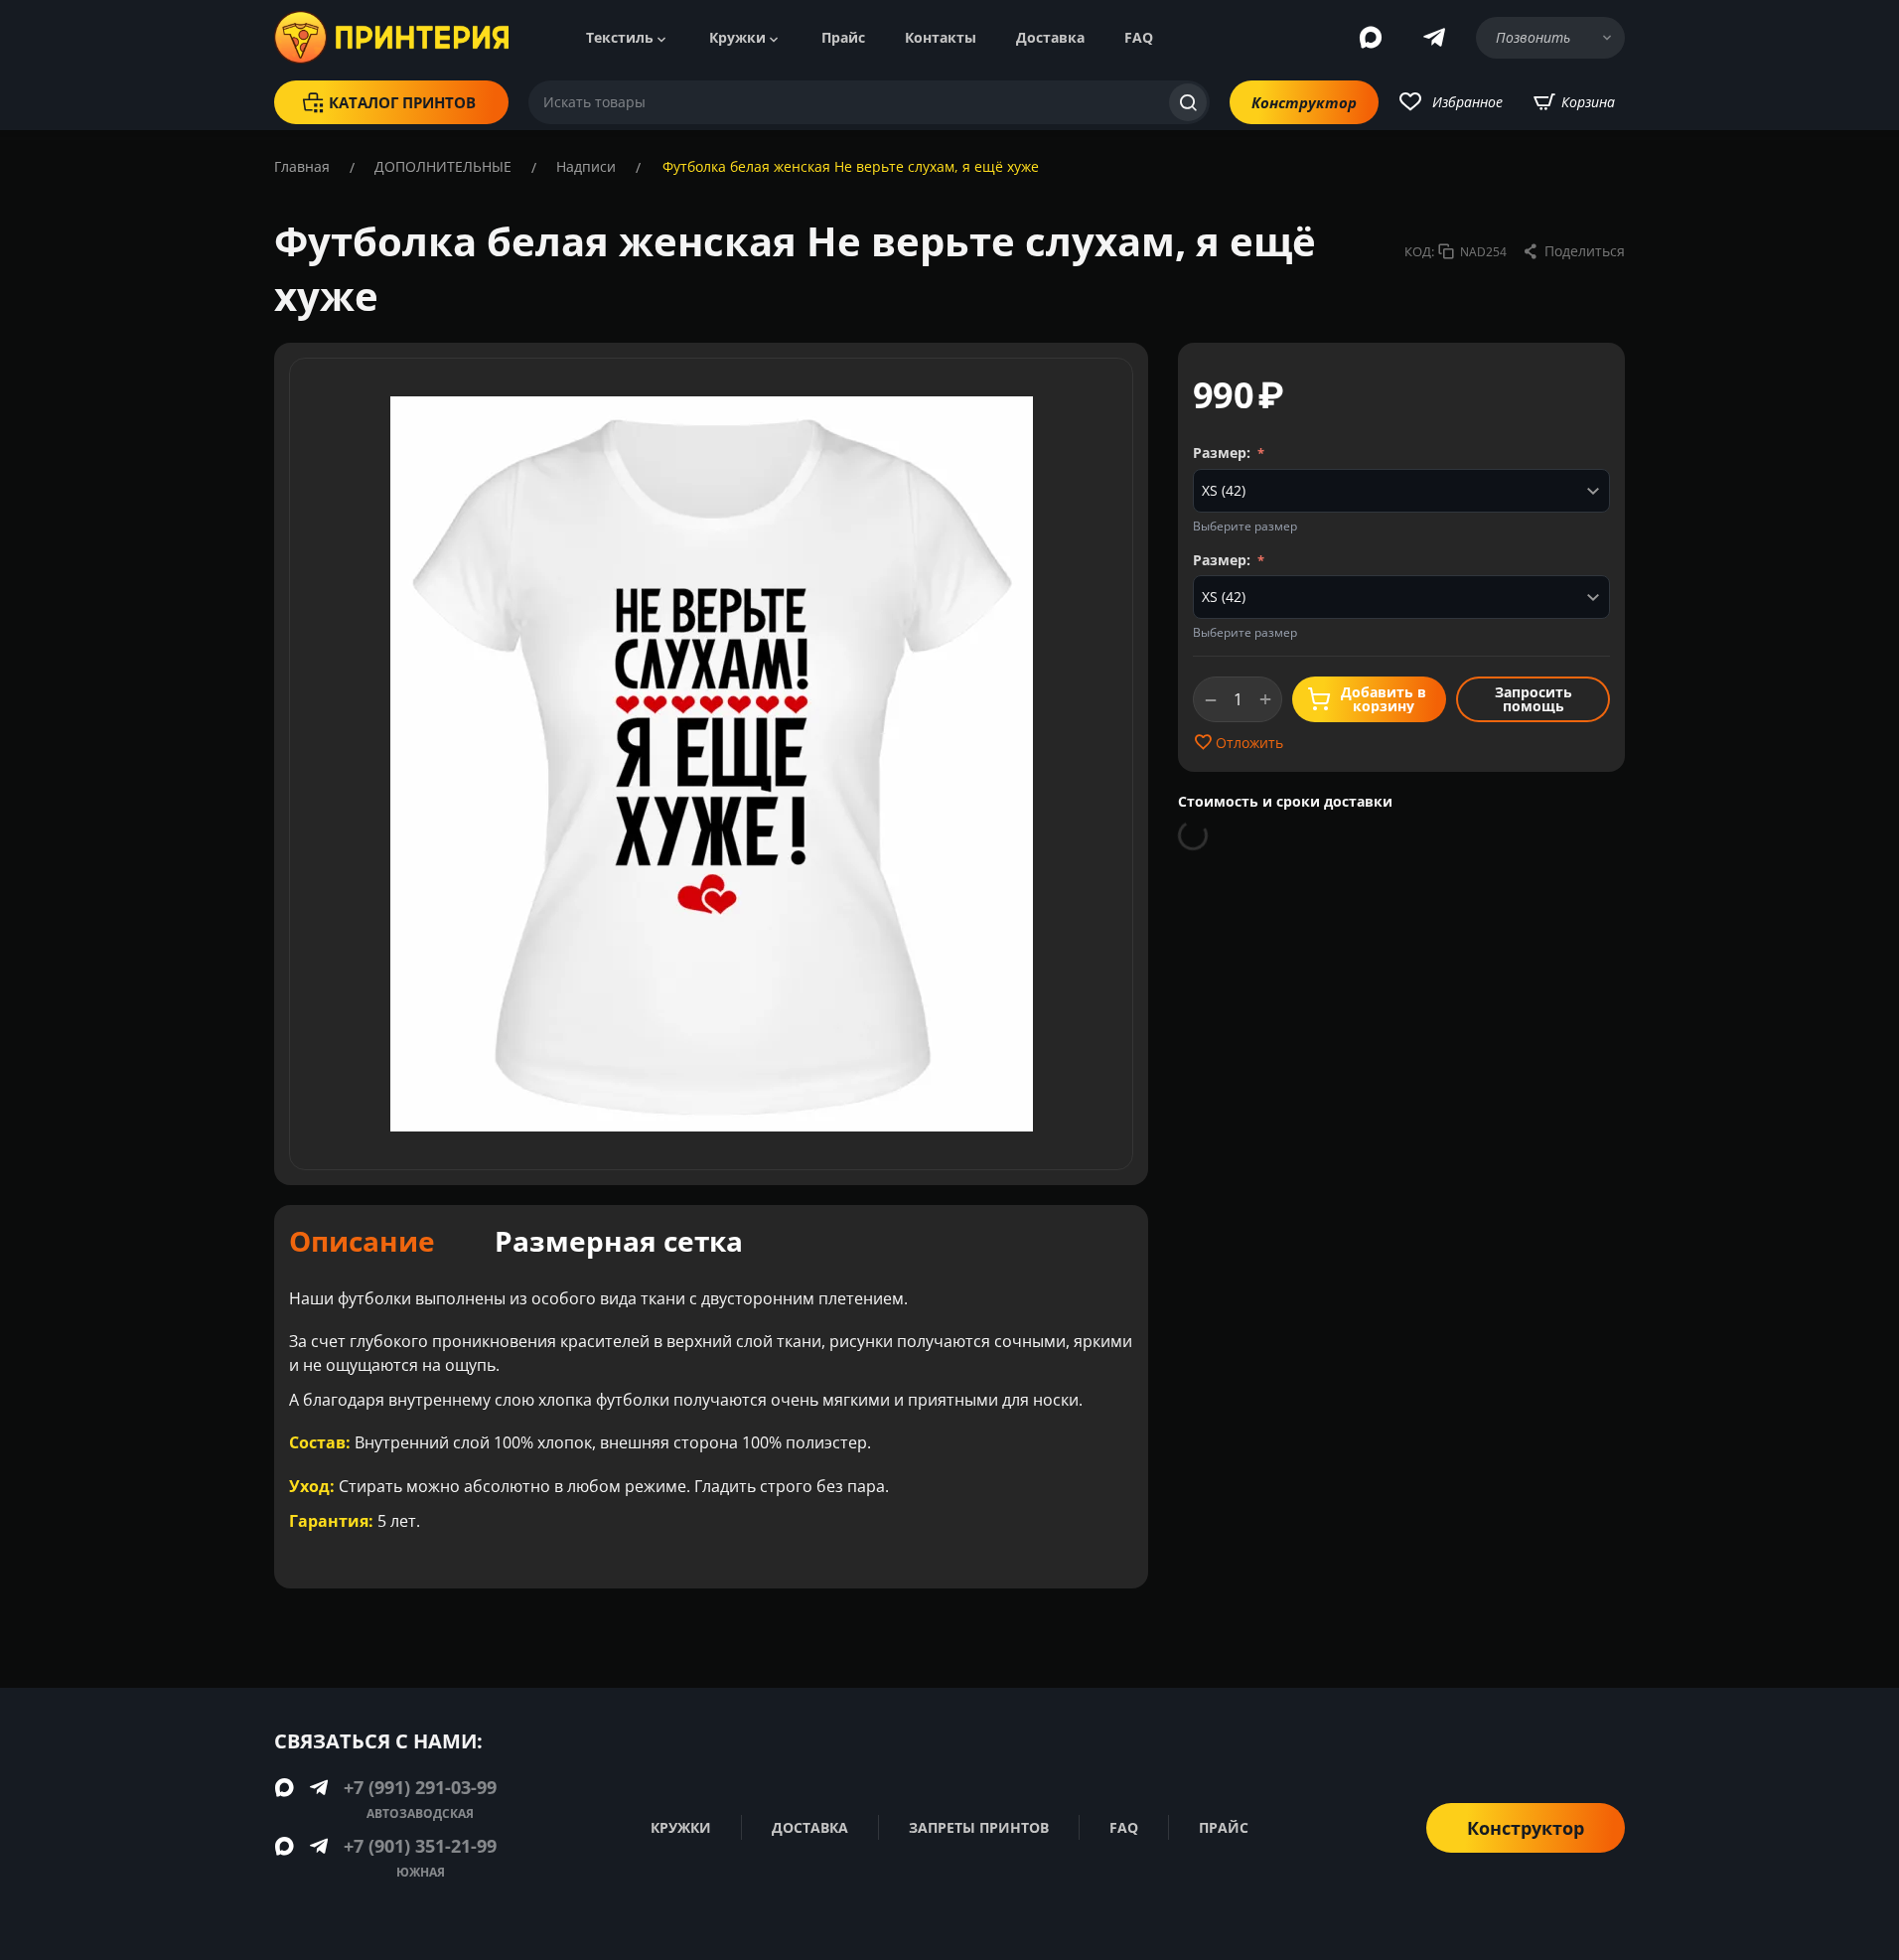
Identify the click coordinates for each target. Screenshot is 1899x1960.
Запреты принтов (979, 1827)
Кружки (737, 37)
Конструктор (1304, 102)
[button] (1573, 251)
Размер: (1224, 452)
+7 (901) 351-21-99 (420, 1846)
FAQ (1139, 37)
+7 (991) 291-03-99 (420, 1787)
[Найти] (1188, 102)
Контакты (941, 37)
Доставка (1050, 37)
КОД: (1419, 251)
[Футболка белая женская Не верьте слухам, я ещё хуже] (711, 764)
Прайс (843, 37)
